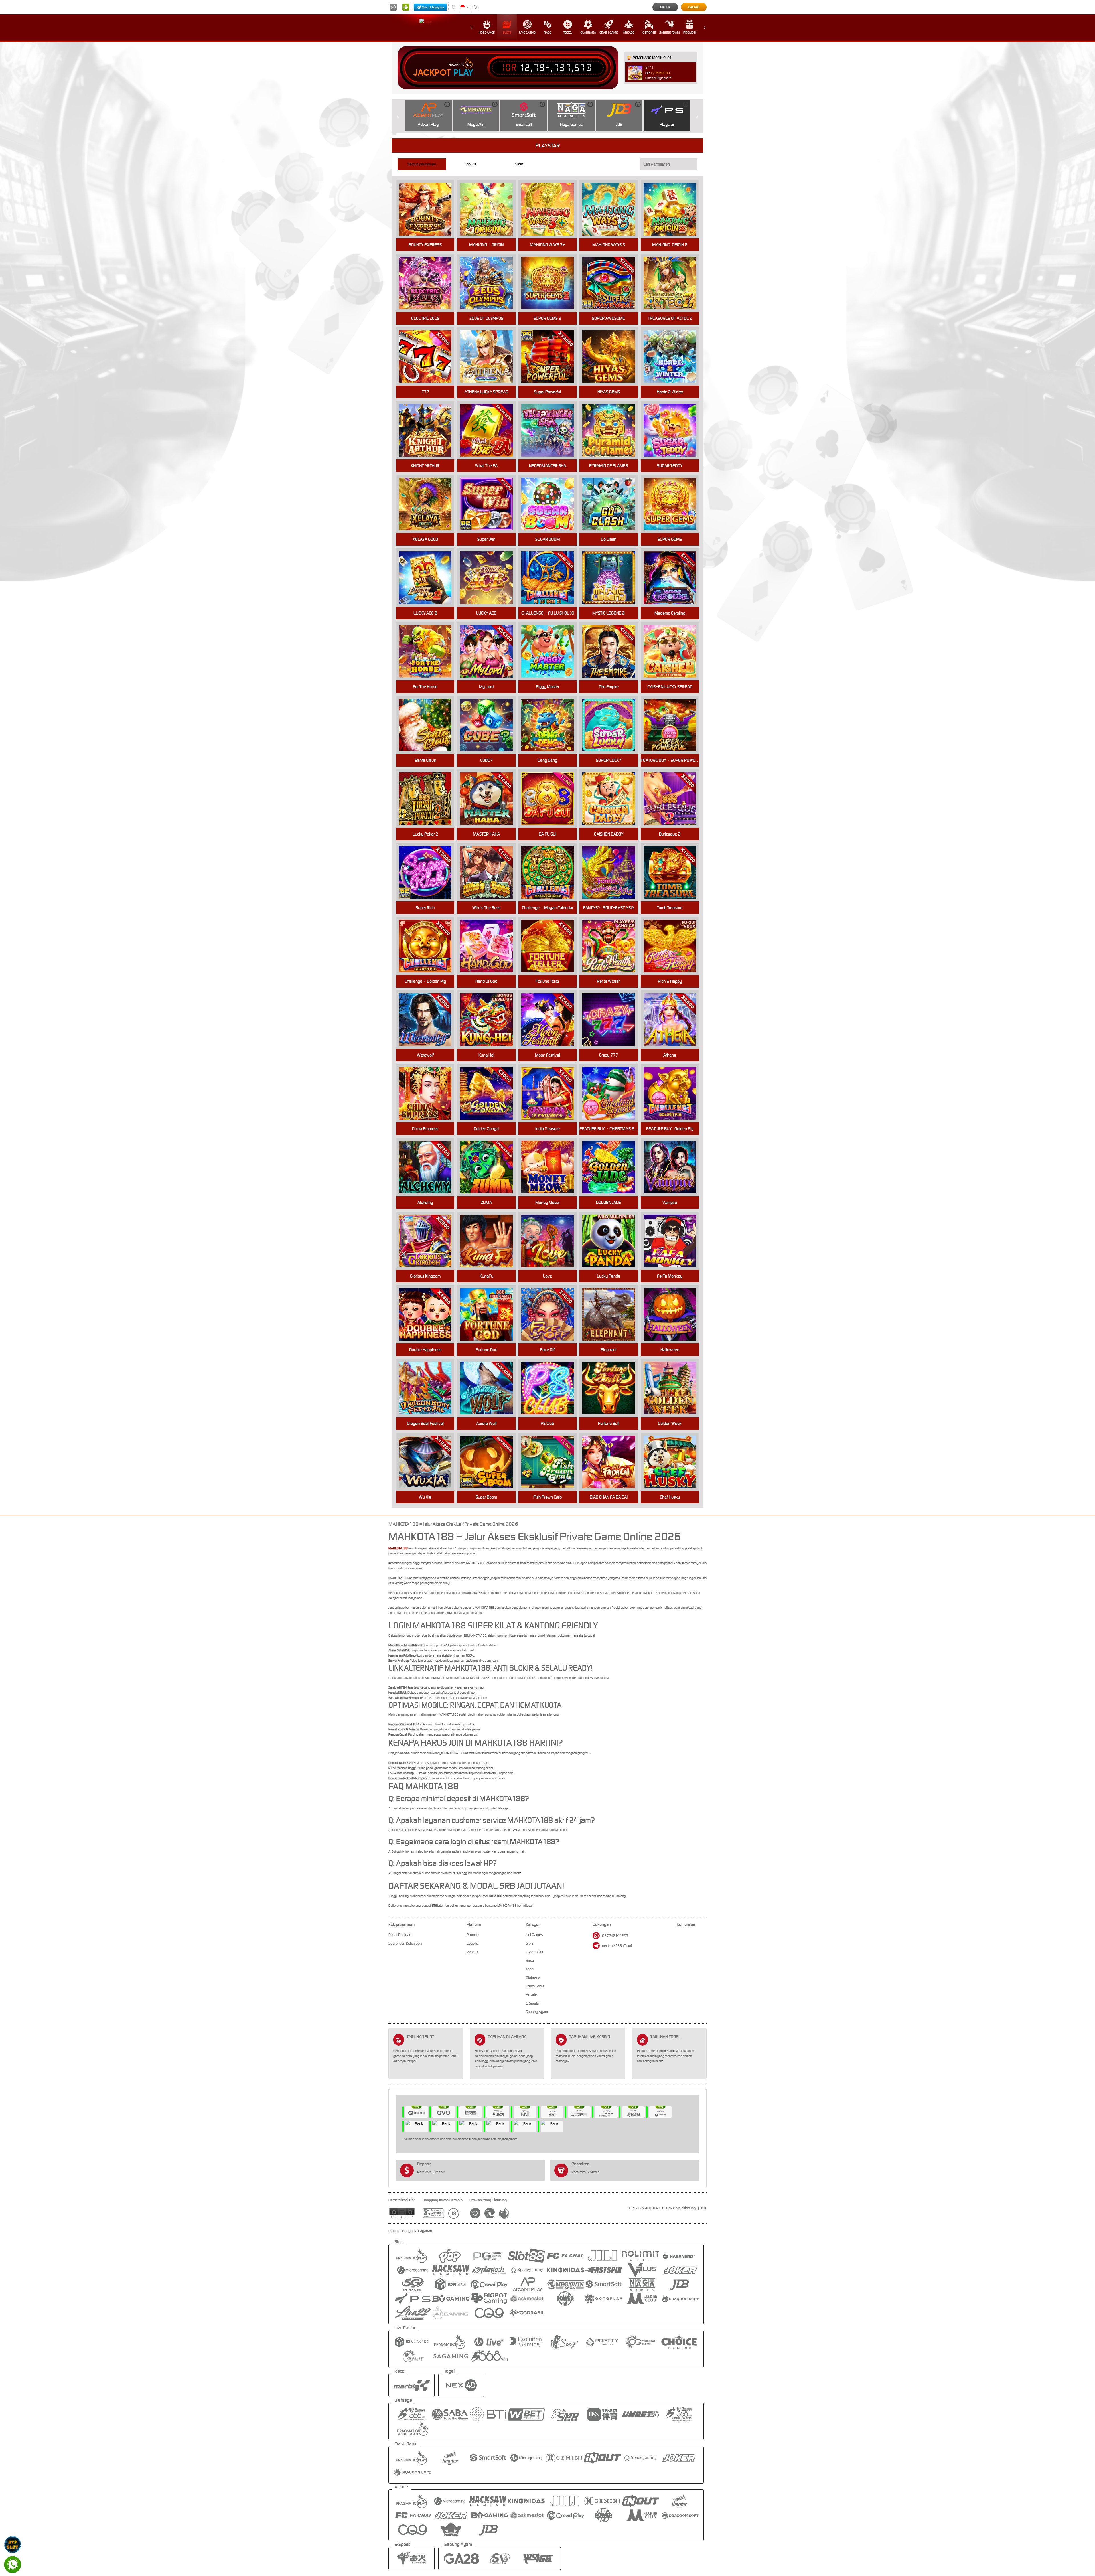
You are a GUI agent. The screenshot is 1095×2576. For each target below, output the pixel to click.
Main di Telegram (433, 7)
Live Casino (527, 33)
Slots (507, 33)
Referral (473, 1952)
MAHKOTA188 (398, 1548)
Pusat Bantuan (400, 1935)
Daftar (694, 7)
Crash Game (609, 33)
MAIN (490, 725)
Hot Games (487, 33)
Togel (568, 33)
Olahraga (588, 33)
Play (463, 73)
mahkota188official (617, 1946)
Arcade (629, 33)
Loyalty (472, 1943)
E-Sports (649, 33)
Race (547, 33)
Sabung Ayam (669, 33)
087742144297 (615, 1936)
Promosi (690, 33)
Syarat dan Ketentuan (405, 1943)
